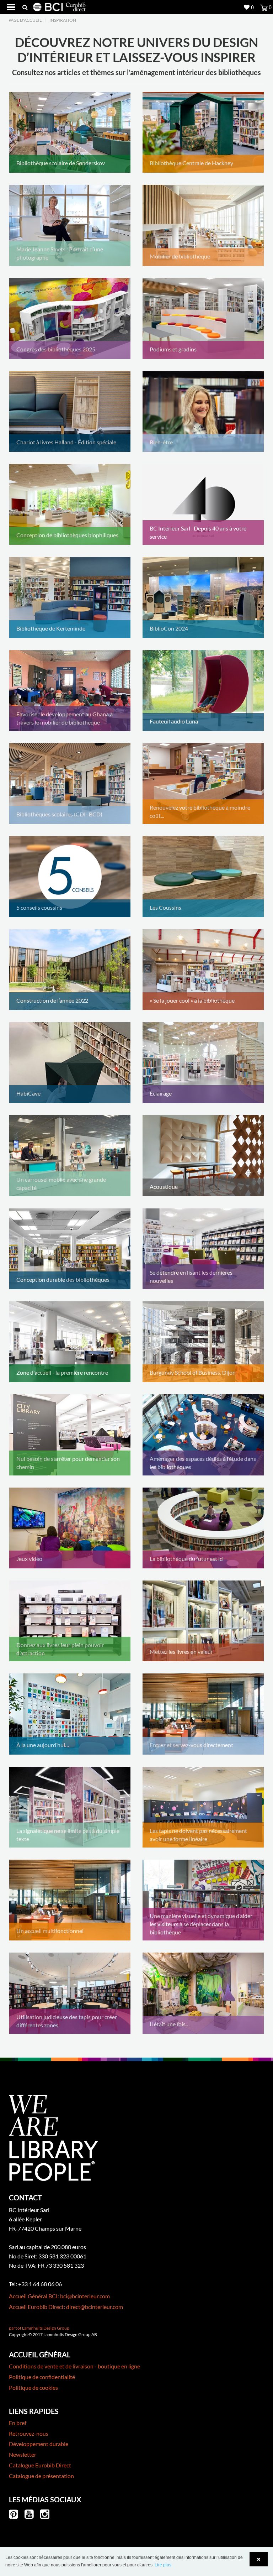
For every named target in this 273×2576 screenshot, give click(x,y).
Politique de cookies (33, 2387)
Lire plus (163, 2565)
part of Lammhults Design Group (39, 2328)
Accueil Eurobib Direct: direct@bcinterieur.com (66, 2307)
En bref (18, 2423)
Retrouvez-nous (29, 2433)
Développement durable (39, 2444)
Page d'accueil (25, 20)
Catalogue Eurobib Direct (40, 2465)
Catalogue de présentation (41, 2476)
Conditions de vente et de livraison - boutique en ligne (74, 2366)
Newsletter (23, 2454)
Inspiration (63, 20)
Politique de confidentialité (42, 2377)
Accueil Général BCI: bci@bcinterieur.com (59, 2296)
